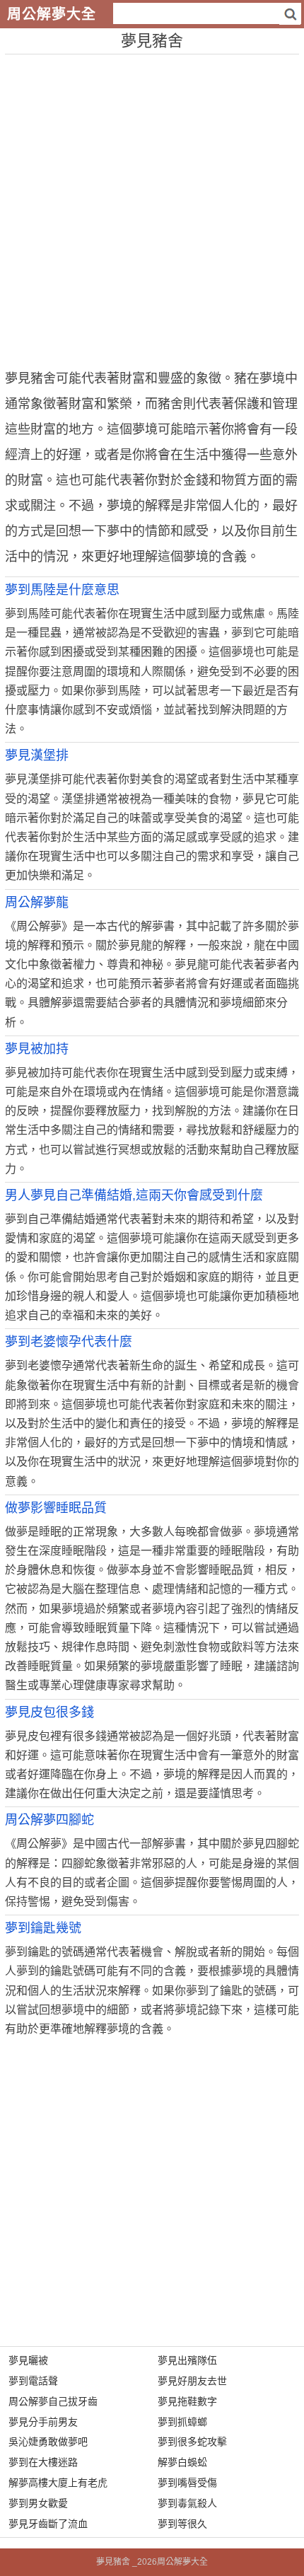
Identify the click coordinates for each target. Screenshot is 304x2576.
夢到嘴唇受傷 (187, 2483)
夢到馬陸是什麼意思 (62, 590)
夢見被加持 (37, 1049)
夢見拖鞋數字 (187, 2401)
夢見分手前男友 (43, 2422)
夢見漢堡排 (37, 755)
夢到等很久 (182, 2524)
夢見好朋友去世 (192, 2381)
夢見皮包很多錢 (49, 1712)
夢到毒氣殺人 (187, 2503)
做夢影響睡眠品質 (56, 1508)
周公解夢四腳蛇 (49, 1820)
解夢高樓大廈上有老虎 (58, 2483)
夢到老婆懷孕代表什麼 (69, 1342)
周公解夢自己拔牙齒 (53, 2401)
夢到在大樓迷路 (43, 2462)
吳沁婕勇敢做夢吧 (48, 2442)
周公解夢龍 (37, 903)
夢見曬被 (28, 2360)
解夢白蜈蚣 (182, 2462)
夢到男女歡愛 (38, 2503)
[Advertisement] (152, 207)
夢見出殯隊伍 (187, 2360)
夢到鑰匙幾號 (43, 1928)
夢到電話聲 (33, 2381)
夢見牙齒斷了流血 (48, 2524)
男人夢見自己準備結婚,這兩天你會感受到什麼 (134, 1195)
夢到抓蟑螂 (182, 2422)
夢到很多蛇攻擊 (192, 2442)
